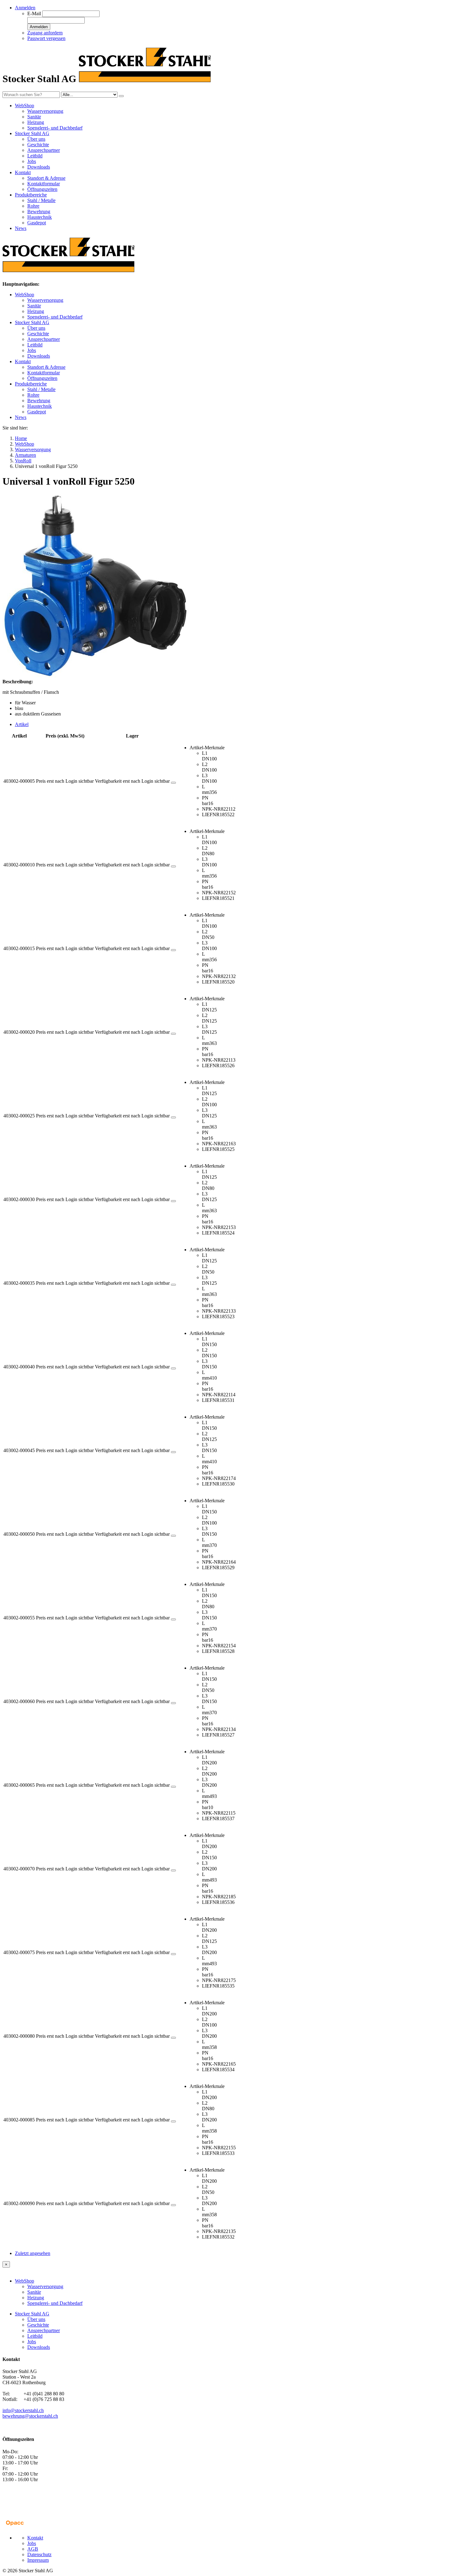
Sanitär (34, 117)
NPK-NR (211, 809)
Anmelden (39, 27)
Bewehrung (39, 211)
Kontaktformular (44, 184)
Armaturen (25, 455)
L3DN (206, 778)
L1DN (206, 756)
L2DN (206, 767)
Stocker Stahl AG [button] (32, 133)
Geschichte (38, 145)
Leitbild (35, 156)
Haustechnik (40, 217)
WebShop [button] (25, 106)
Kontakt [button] (23, 172)
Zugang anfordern (45, 33)
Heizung (36, 122)
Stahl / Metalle (41, 200)
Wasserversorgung (45, 111)
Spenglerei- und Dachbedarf (55, 128)
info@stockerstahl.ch (23, 2410)
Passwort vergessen (46, 38)
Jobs (32, 161)
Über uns (36, 139)
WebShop (25, 295)
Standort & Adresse (46, 178)
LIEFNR (211, 815)
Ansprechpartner (44, 150)
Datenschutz (39, 2554)
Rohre (33, 206)
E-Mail (34, 13)
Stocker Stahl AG (32, 322)
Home (21, 438)
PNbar (205, 801)
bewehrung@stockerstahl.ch (30, 2416)
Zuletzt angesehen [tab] (33, 2253)
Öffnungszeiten (42, 189)
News (21, 228)
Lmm (206, 789)
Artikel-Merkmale (207, 748)
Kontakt (23, 361)
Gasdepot (37, 223)
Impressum (38, 2560)
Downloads (39, 167)
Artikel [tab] (22, 724)
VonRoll (23, 461)
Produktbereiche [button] (31, 195)
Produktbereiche (31, 384)
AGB (33, 2549)
